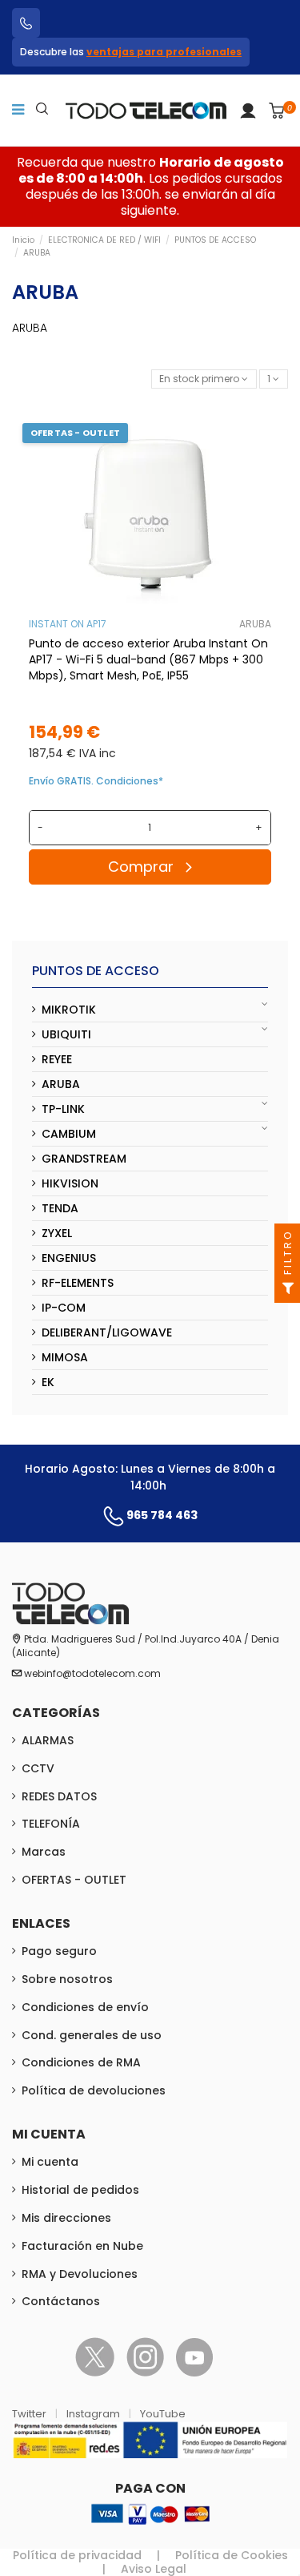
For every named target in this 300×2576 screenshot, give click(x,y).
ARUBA (255, 624)
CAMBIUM (69, 1134)
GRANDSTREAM (84, 1159)
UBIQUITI (66, 1034)
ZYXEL (57, 1233)
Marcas (44, 1852)
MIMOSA (65, 1357)
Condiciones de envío (85, 2007)
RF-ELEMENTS (78, 1283)
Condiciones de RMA (81, 2062)
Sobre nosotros (67, 1979)
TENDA (60, 1208)
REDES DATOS (59, 1796)
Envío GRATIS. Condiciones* (96, 781)
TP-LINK (63, 1109)
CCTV (38, 1768)
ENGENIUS (69, 1258)
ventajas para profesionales (164, 52)
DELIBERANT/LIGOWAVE (107, 1332)
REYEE (57, 1059)
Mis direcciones (66, 2218)
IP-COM (64, 1308)
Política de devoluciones (94, 2090)
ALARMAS (48, 1740)
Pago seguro (59, 1951)
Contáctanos (61, 2301)
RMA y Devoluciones (80, 2274)
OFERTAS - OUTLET (74, 1880)
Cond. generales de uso (92, 2035)
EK (48, 1382)
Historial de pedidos (80, 2190)
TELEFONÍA (51, 1824)
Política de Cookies (232, 2555)
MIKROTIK (69, 1010)
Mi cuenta (50, 2162)
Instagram (94, 2414)
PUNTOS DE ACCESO (96, 971)
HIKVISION (70, 1183)
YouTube (163, 2414)
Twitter (30, 2414)
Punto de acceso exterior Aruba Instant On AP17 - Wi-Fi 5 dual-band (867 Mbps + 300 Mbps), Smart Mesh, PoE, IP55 (148, 659)
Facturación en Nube (82, 2246)
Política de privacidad (77, 2555)
